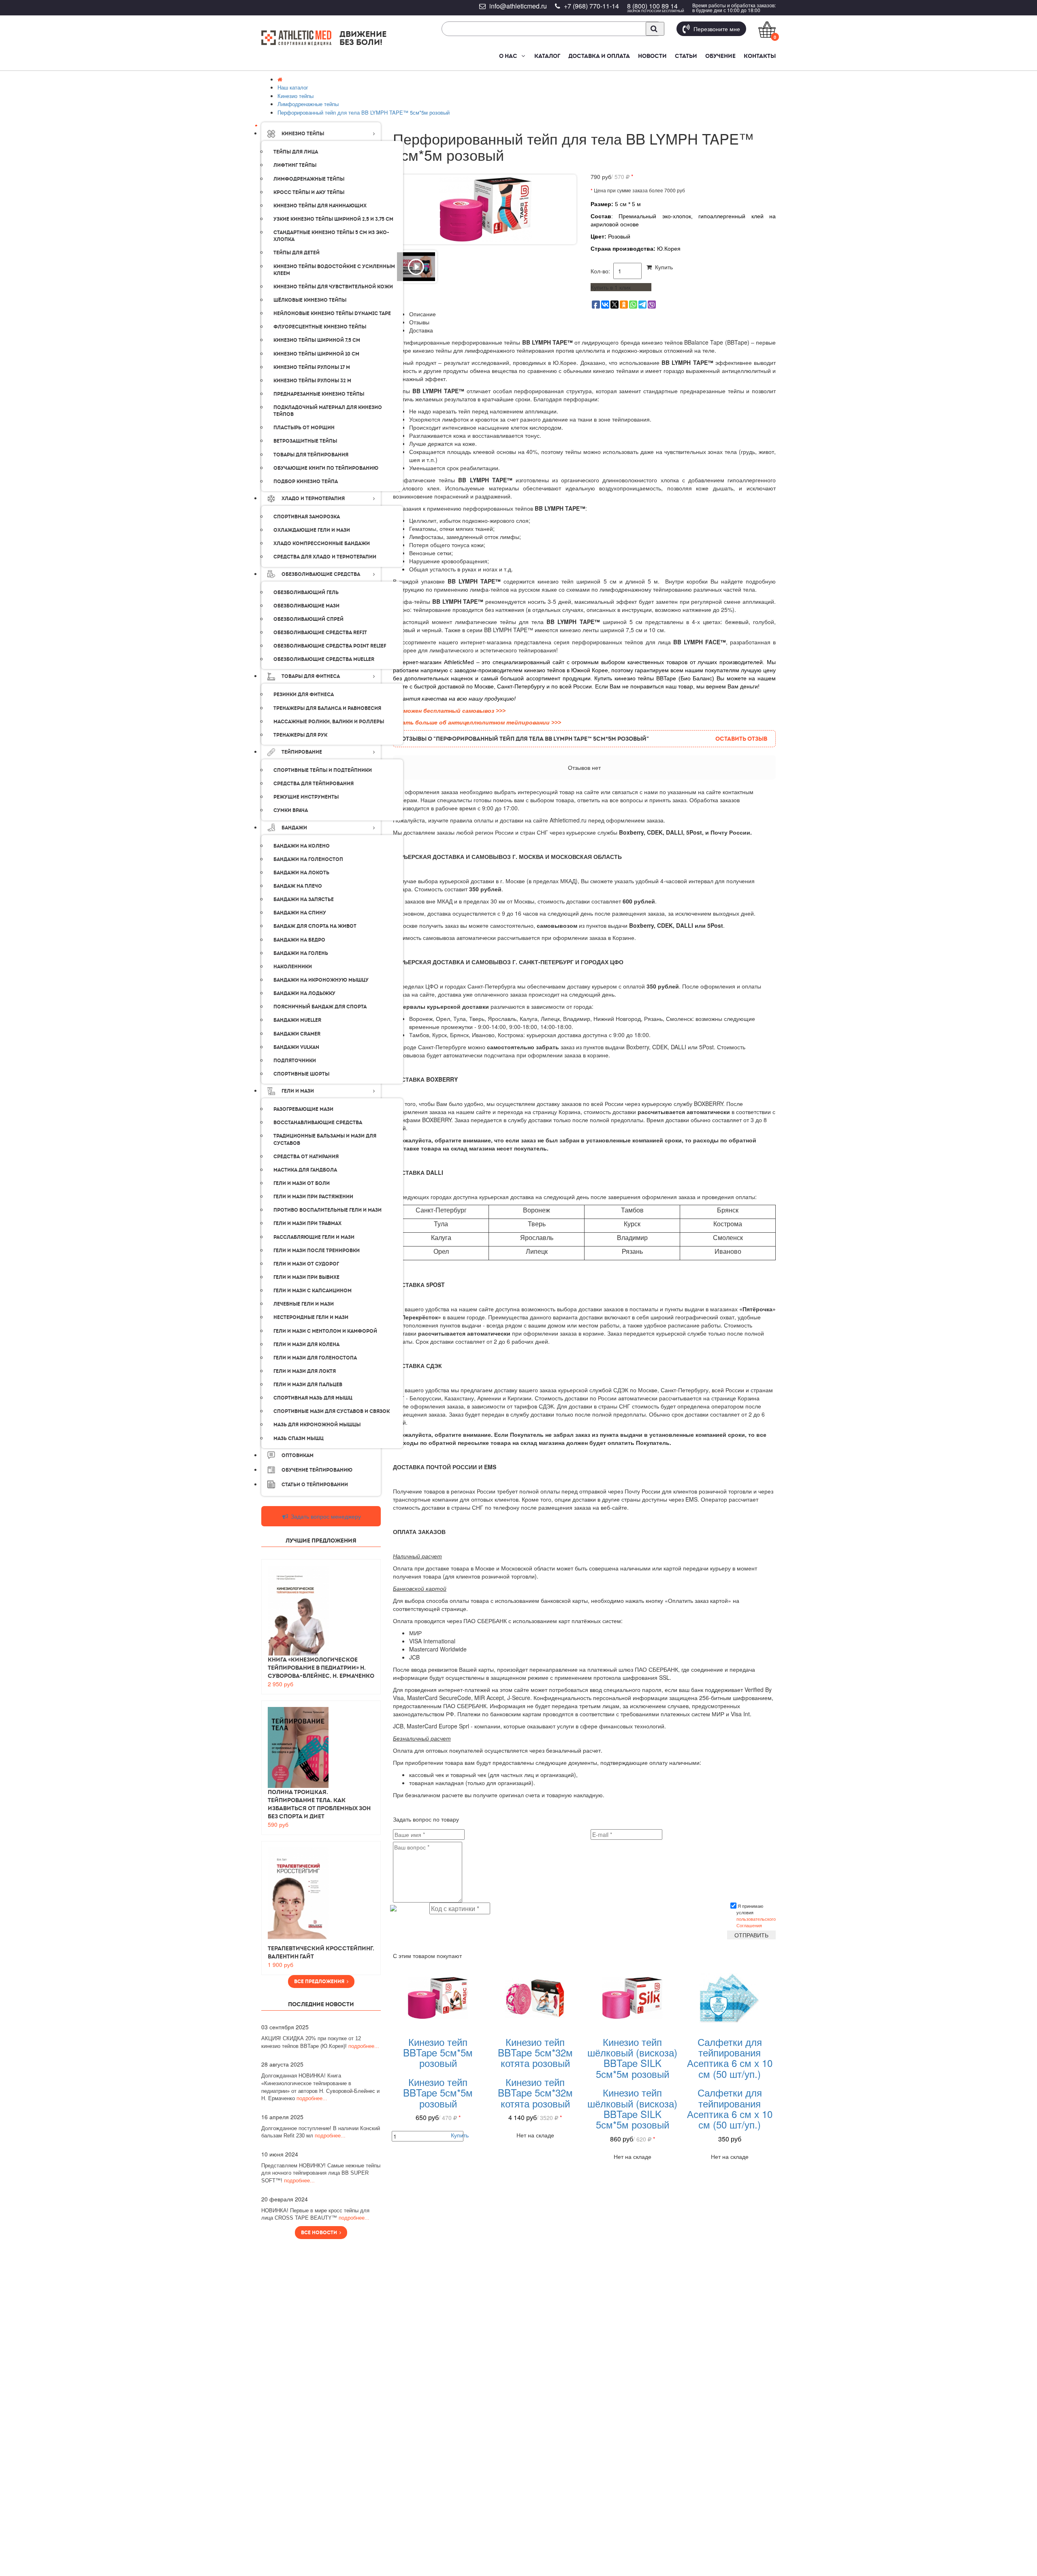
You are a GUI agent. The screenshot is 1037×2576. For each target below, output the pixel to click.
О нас (508, 56)
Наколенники (293, 967)
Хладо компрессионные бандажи (322, 543)
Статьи (686, 56)
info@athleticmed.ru (518, 6)
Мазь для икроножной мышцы (317, 1425)
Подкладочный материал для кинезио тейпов (328, 411)
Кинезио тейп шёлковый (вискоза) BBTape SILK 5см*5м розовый (632, 2058)
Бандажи (294, 828)
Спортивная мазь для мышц (313, 1398)
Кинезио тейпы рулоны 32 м (312, 381)
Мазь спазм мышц (299, 1438)
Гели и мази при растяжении (313, 1197)
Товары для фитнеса (311, 676)
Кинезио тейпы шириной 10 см (316, 354)
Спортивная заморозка (307, 517)
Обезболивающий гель (306, 592)
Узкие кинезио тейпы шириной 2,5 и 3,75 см (333, 219)
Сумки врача (291, 810)
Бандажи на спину (300, 913)
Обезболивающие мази (306, 606)
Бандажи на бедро (299, 940)
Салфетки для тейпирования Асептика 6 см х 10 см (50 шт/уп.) (730, 2058)
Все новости (320, 2233)
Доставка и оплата (599, 56)
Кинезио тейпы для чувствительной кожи (333, 287)
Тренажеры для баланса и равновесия (327, 708)
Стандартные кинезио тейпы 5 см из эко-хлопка (331, 236)
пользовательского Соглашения (756, 1922)
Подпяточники (295, 1061)
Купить (662, 267)
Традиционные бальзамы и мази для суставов (325, 1139)
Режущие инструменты (306, 797)
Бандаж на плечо (298, 886)
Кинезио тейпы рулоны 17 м (312, 367)
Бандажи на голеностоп (308, 859)
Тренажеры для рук (300, 735)
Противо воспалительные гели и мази (328, 1210)
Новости (652, 56)
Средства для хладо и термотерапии (325, 557)
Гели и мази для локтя (305, 1371)
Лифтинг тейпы (295, 165)
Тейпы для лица (296, 152)
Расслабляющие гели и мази (314, 1237)
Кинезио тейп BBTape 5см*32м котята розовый (535, 2052)
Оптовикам (298, 1455)
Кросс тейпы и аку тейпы (309, 192)
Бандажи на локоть (301, 873)
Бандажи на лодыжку (304, 993)
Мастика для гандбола (305, 1170)
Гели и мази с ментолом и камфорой (325, 1331)
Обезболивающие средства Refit (320, 633)
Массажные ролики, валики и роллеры (329, 722)
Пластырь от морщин (304, 428)
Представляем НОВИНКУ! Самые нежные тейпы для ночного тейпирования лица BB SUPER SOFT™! (321, 2173)
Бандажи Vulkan (296, 1047)
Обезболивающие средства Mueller (324, 659)
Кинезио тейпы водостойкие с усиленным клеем (334, 270)
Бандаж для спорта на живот (315, 926)
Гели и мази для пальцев (308, 1385)
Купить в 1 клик (611, 287)
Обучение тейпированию (317, 1470)
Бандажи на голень (301, 953)
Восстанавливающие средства (318, 1123)
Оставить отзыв (741, 739)
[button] (523, 56)
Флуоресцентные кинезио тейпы (320, 327)
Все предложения (320, 1982)
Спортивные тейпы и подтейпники (323, 770)
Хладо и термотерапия (313, 499)
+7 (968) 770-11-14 (591, 6)
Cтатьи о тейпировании (315, 1485)
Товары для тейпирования (311, 455)
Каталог (547, 56)
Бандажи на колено (302, 846)
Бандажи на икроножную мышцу (321, 980)
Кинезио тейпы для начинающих (320, 206)
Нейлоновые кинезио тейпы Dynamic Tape (332, 313)
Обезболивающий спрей (308, 619)
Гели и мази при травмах (307, 1223)
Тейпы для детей (297, 253)
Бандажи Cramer (297, 1034)
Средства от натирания (306, 1157)
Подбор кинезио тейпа (306, 482)
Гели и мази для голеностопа (315, 1358)
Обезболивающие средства (321, 574)
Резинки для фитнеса (304, 695)
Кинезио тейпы (303, 134)
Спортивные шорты (301, 1074)
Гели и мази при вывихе (306, 1277)
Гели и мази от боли (302, 1183)
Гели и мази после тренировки (317, 1251)
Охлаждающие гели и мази (312, 530)
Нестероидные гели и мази (311, 1317)
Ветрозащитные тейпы (305, 441)
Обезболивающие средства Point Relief (330, 646)
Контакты (760, 56)
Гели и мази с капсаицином (313, 1291)
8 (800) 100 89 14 (652, 6)
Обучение (720, 56)
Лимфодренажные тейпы (309, 179)
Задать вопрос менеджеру (325, 1516)
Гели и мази (298, 1091)
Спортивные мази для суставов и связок (332, 1411)
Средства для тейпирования (314, 784)
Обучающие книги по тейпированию (326, 468)
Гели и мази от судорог (306, 1264)
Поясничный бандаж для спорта (320, 1007)
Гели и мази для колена (306, 1344)
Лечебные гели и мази (304, 1304)
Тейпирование (302, 752)
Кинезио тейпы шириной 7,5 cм (317, 340)
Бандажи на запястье (304, 899)
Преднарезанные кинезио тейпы (319, 394)
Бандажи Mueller (297, 1020)
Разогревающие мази (303, 1109)
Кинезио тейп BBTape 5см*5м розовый (438, 2052)
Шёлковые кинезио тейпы (310, 300)
